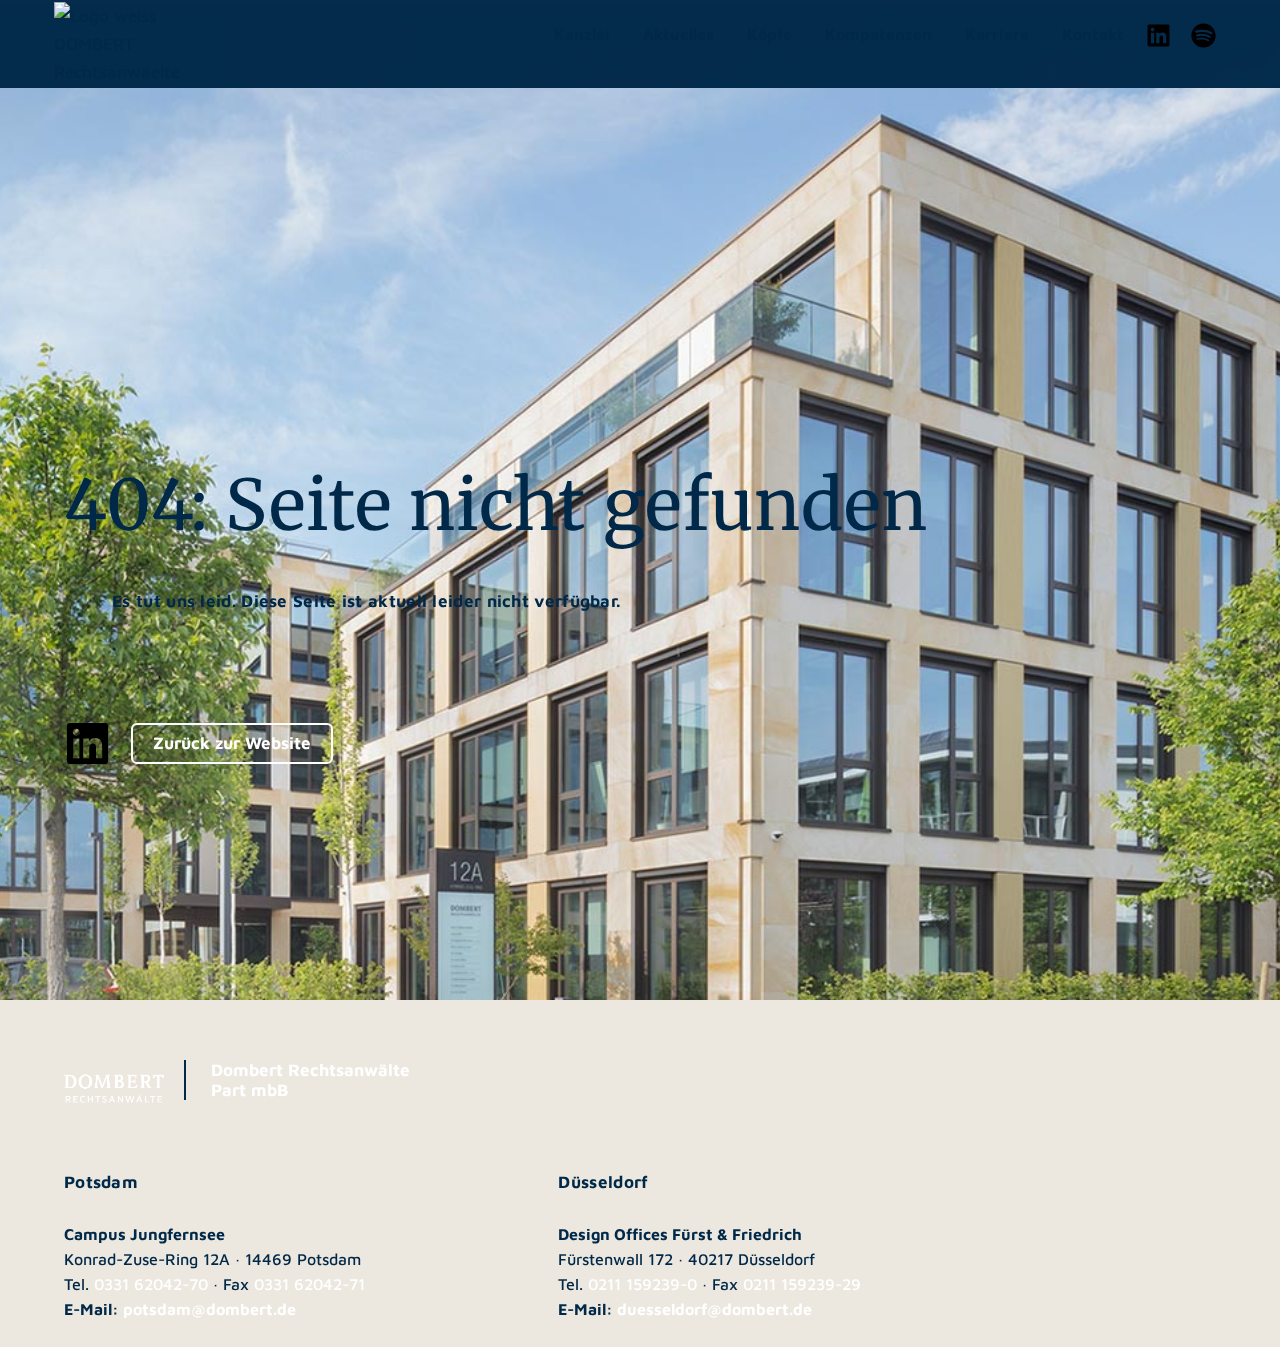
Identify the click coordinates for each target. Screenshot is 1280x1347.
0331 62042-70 (151, 1284)
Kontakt (1093, 34)
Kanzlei (582, 34)
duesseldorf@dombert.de (714, 1309)
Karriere (997, 34)
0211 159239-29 (802, 1284)
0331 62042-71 (309, 1284)
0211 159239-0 (642, 1284)
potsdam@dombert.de (209, 1309)
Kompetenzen (878, 34)
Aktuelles (678, 34)
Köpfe (769, 34)
